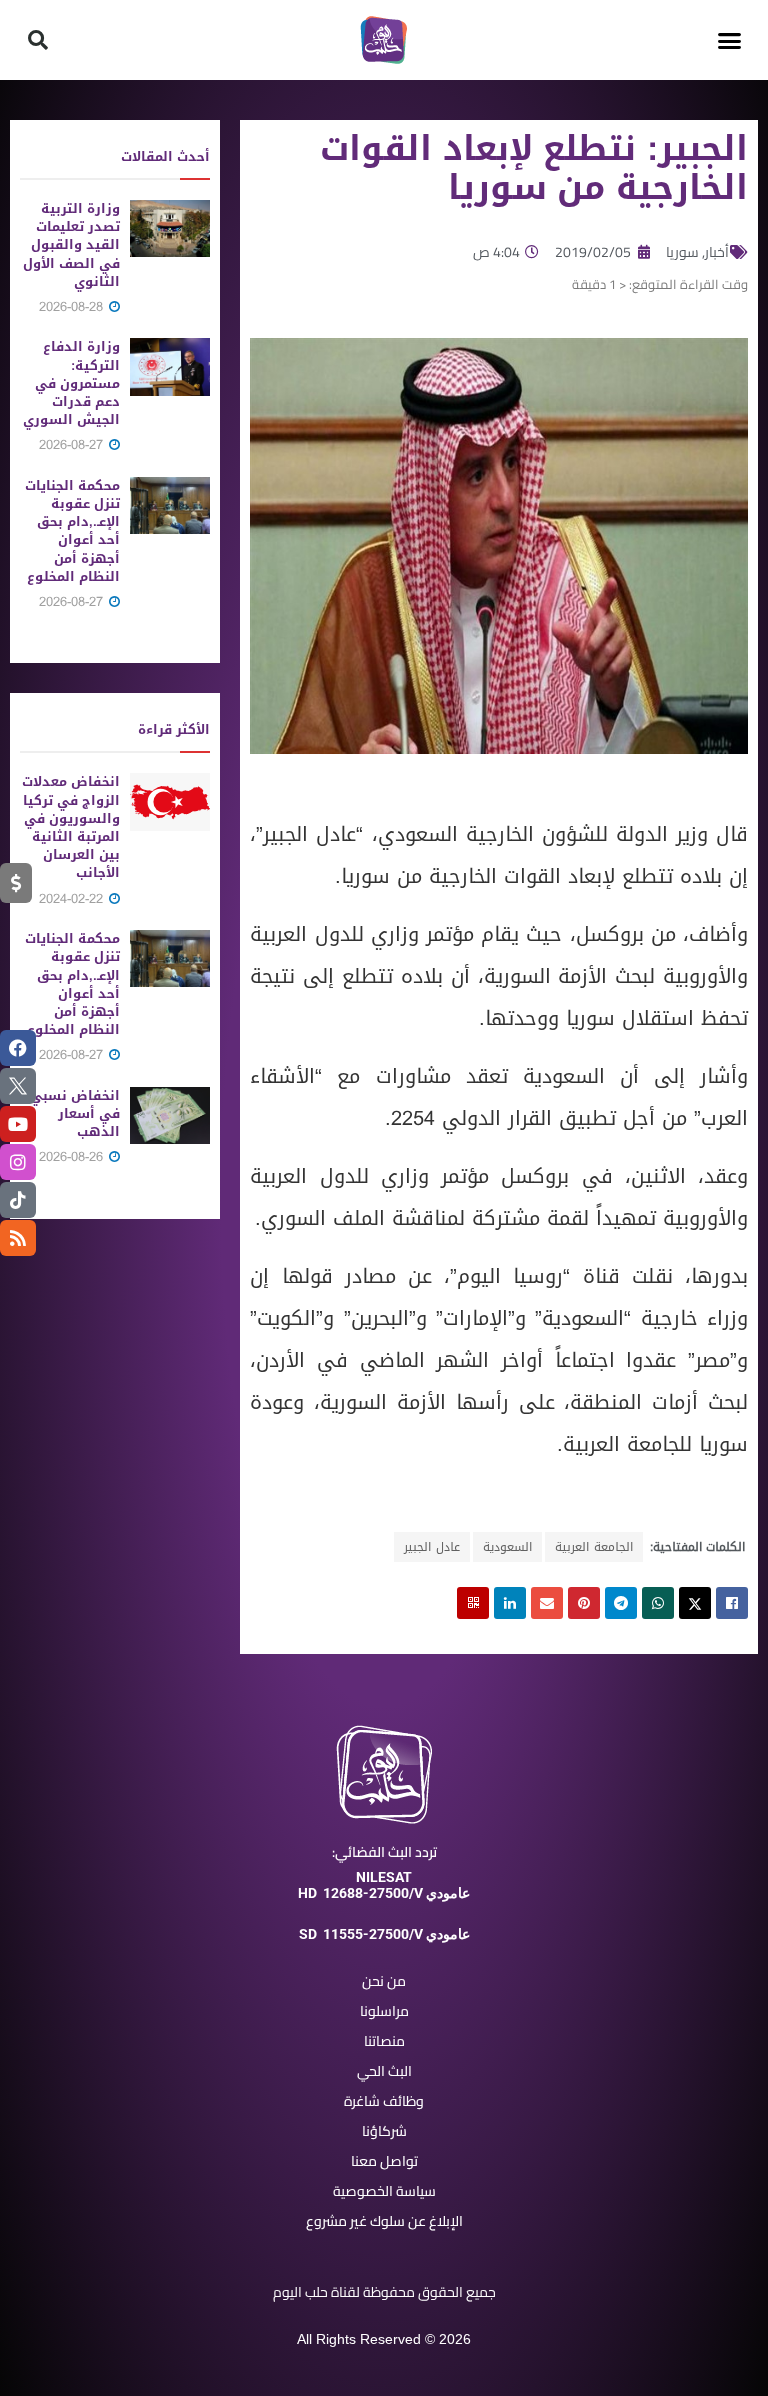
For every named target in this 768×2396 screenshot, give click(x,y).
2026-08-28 (73, 306)
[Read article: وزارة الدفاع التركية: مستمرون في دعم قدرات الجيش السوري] (170, 366)
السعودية (507, 1547)
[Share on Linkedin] (510, 1603)
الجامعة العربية (594, 1547)
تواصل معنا (384, 2161)
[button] (730, 40)
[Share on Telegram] (621, 1603)
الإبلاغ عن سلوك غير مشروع (384, 2221)
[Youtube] (18, 1124)
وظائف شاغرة (384, 2101)
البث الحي (384, 2071)
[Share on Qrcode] (473, 1603)
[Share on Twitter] (695, 1603)
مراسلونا (384, 2011)
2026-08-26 (73, 1156)
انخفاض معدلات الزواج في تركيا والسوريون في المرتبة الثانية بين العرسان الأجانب (71, 827)
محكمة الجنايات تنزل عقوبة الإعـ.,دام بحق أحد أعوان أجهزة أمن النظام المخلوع (72, 531)
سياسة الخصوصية (384, 2191)
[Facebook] (18, 1048)
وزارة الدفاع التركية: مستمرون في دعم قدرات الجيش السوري (71, 383)
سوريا (682, 252)
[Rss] (18, 1238)
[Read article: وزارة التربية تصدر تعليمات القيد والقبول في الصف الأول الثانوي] (170, 228)
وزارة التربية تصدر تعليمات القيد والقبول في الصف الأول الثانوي (71, 245)
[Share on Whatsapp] (658, 1603)
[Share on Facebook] (732, 1603)
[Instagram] (18, 1162)
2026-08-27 (73, 444)
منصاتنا (384, 2041)
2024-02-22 (73, 898)
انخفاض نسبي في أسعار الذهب (75, 1113)
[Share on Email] (547, 1603)
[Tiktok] (18, 1200)
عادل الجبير (432, 1547)
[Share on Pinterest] (584, 1603)
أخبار (717, 252)
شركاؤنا (384, 2131)
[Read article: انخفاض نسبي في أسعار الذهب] (170, 1115)
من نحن (384, 1981)
